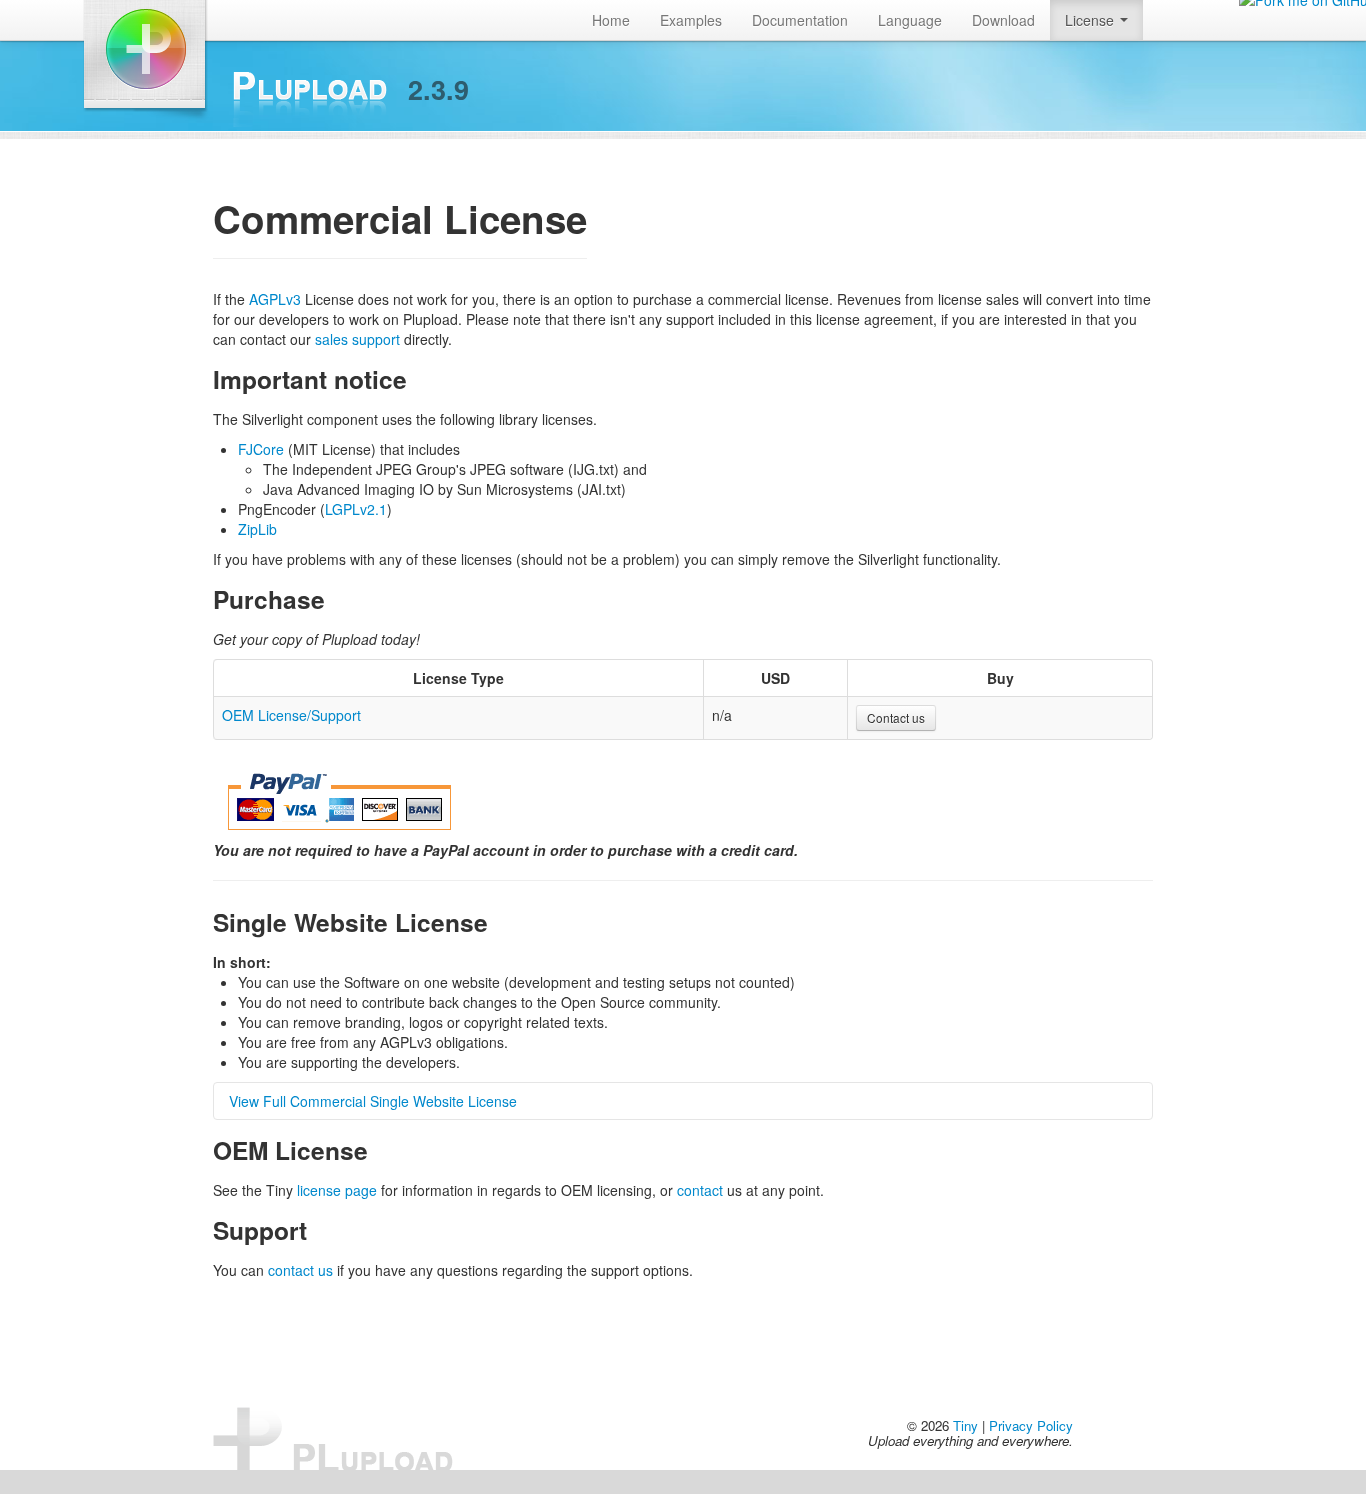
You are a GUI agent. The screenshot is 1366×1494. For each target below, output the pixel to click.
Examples (691, 20)
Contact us (896, 717)
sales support (357, 339)
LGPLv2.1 (356, 509)
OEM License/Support (291, 715)
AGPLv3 (275, 299)
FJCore (261, 449)
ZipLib (257, 529)
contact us (300, 1270)
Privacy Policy (1031, 1425)
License (1091, 20)
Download (1003, 20)
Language (910, 20)
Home (611, 20)
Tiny (965, 1425)
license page (337, 1190)
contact (700, 1190)
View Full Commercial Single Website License (373, 1101)
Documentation (800, 20)
